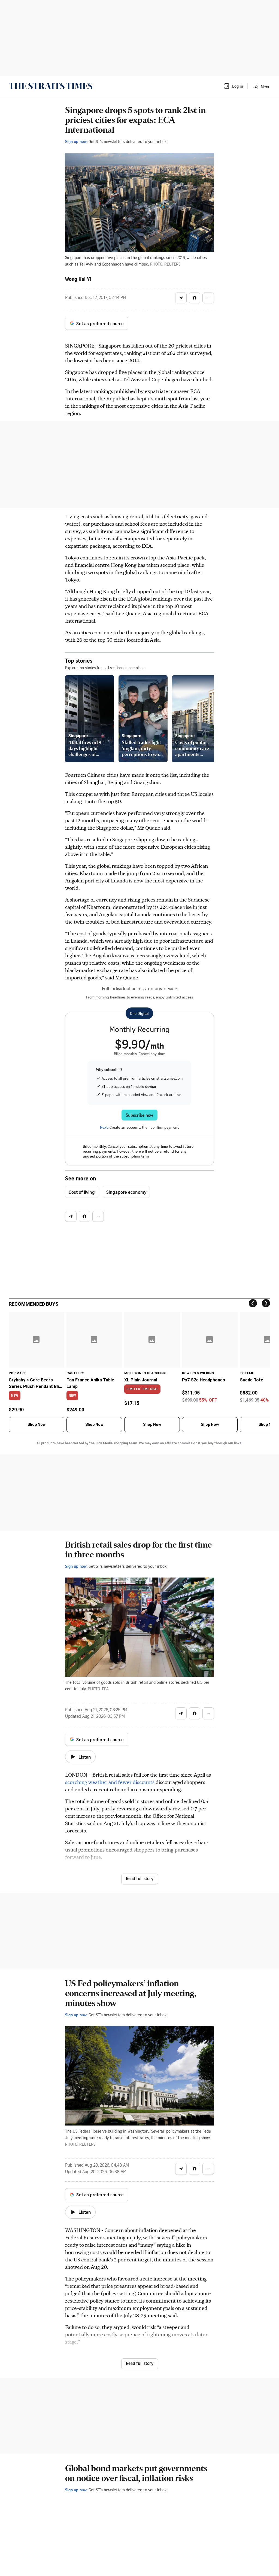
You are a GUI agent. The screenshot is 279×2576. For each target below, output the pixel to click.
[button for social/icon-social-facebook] (195, 298)
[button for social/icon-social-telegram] (181, 298)
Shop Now (37, 1424)
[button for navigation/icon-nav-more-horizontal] (208, 298)
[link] (51, 86)
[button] (233, 86)
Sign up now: (76, 141)
